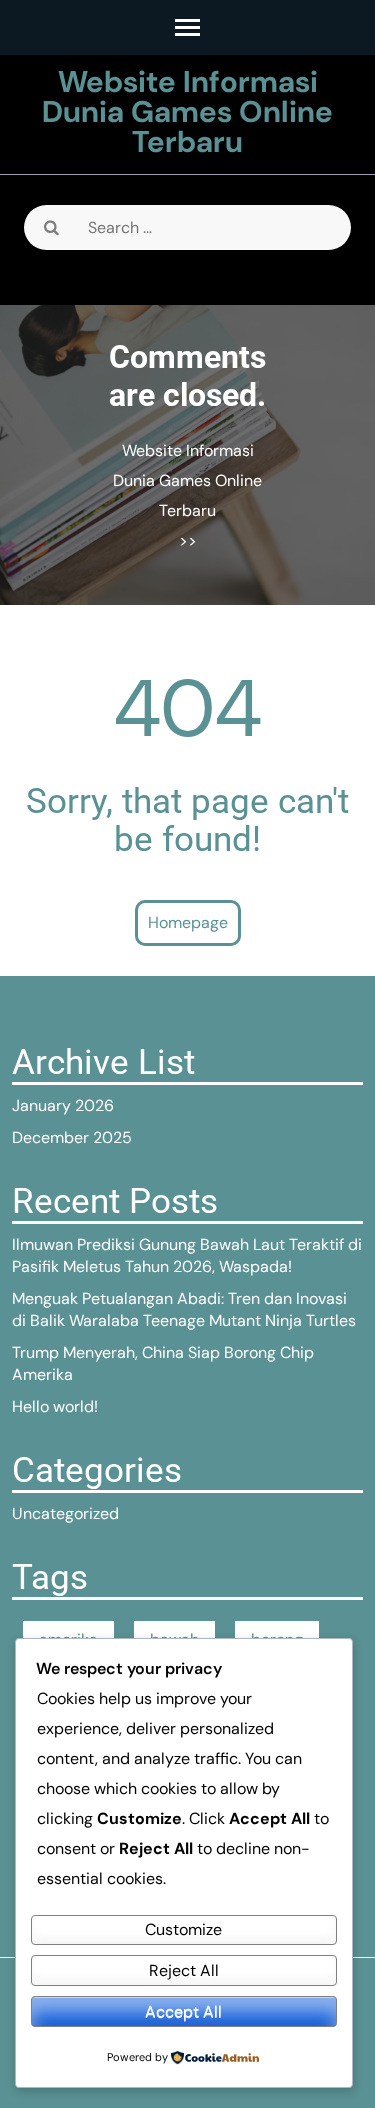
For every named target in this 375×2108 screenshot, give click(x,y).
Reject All (184, 1970)
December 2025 (72, 1137)
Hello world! (55, 1406)
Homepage (188, 922)
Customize (183, 1929)
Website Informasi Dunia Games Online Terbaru (187, 111)
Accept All (183, 2011)
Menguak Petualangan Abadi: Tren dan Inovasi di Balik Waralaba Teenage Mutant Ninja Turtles (184, 1309)
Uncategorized (65, 1513)
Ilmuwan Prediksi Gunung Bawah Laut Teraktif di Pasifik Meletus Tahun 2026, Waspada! (187, 1255)
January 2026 (63, 1105)
